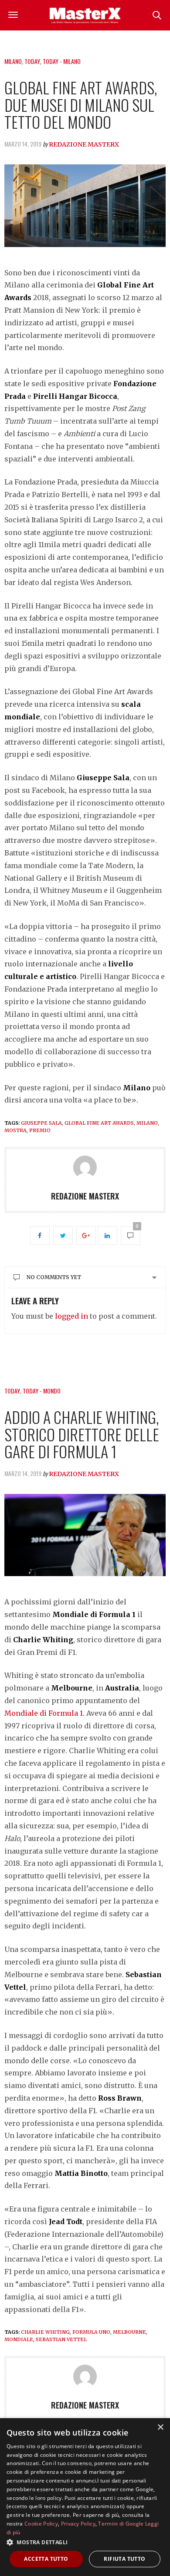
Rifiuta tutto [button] (124, 2559)
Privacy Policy (78, 2524)
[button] (85, 2542)
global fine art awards (99, 1123)
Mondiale (19, 2339)
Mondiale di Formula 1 (44, 1713)
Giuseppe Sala (41, 1123)
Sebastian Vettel (61, 2339)
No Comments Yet (54, 1277)
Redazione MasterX (84, 144)
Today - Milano (62, 61)
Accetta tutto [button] (46, 2559)
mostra (15, 1130)
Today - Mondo (42, 1391)
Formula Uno (91, 2332)
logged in (71, 1316)
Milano (13, 61)
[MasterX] (85, 15)
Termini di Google (121, 2524)
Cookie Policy (41, 2524)
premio (40, 1130)
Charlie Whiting (45, 2332)
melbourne (129, 2332)
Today (32, 61)
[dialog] (85, 2497)
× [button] (160, 2427)
